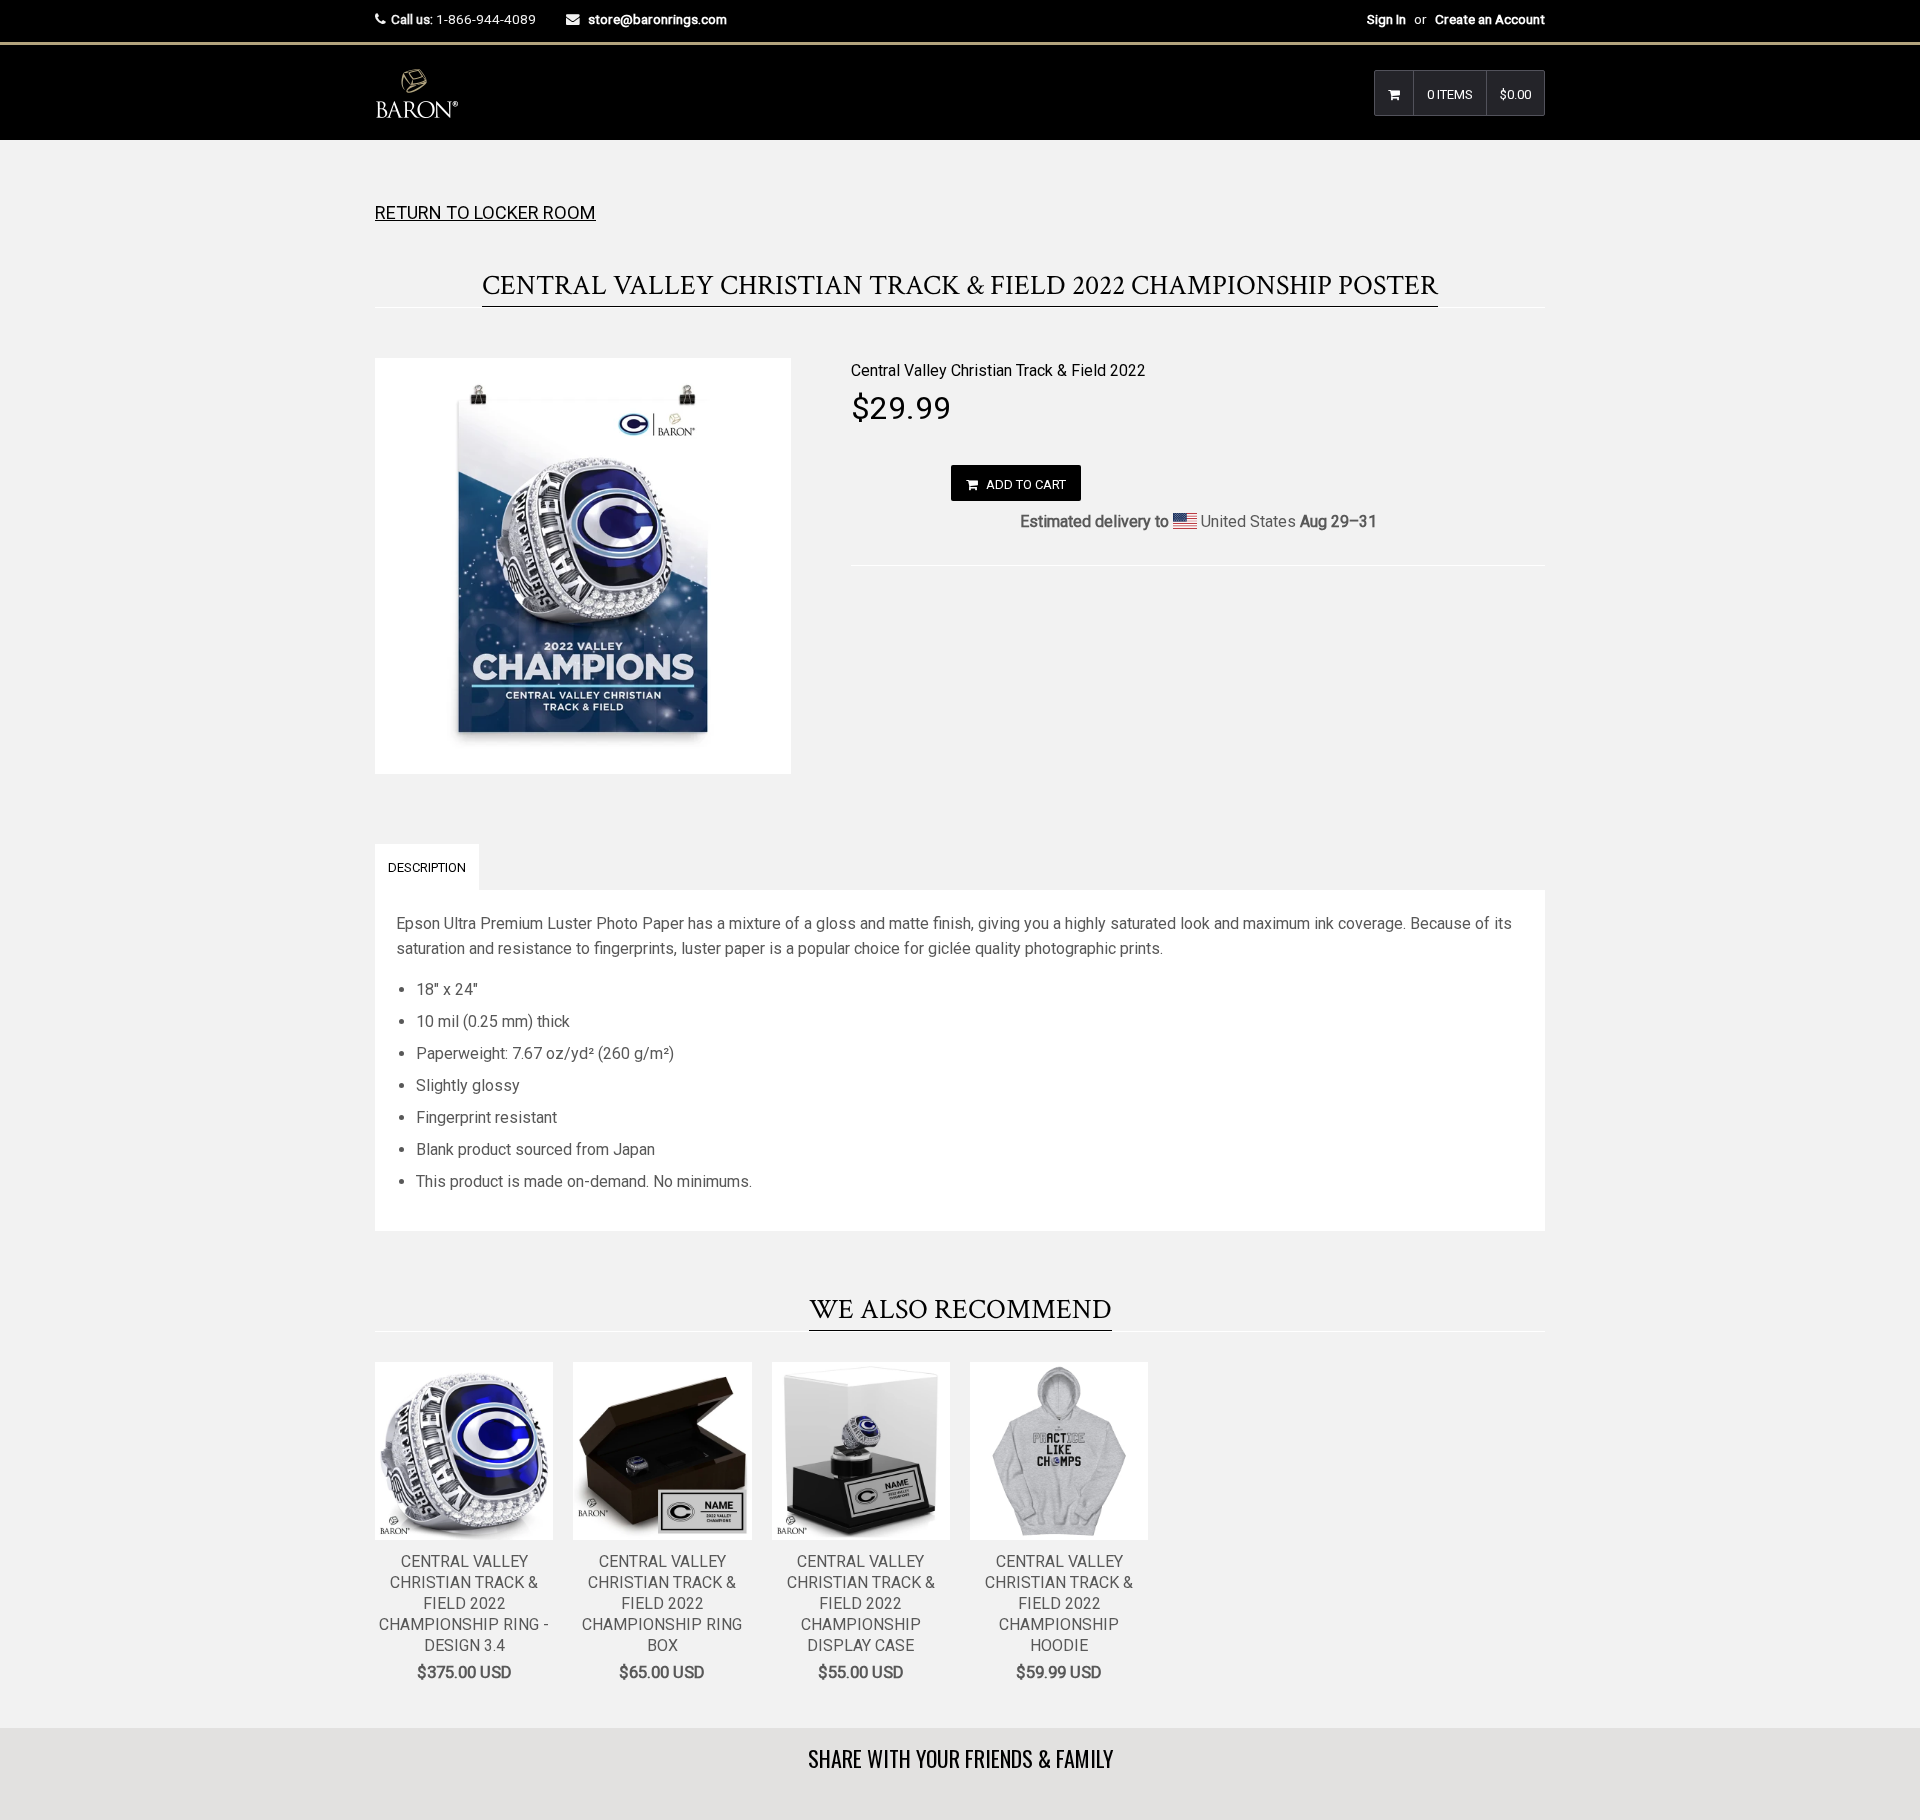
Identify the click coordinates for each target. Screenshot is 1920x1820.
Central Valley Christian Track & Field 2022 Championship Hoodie (1059, 1603)
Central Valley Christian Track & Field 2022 (998, 370)
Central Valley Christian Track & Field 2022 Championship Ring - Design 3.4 (464, 1603)
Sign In (1386, 19)
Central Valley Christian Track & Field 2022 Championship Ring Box (662, 1603)
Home (392, 179)
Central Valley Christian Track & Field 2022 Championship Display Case (861, 1603)
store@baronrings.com (657, 19)
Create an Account (1490, 19)
